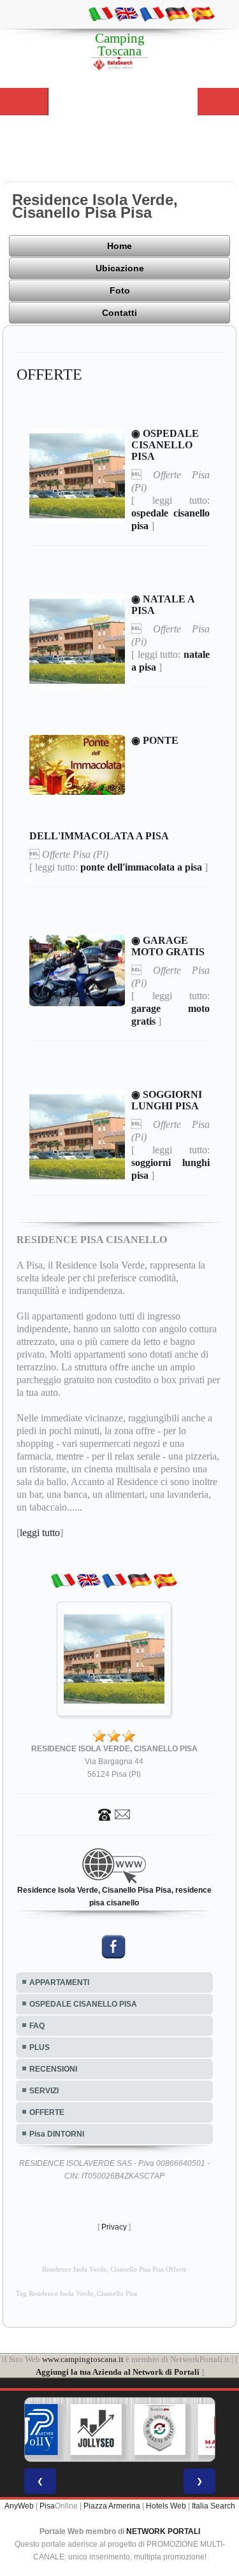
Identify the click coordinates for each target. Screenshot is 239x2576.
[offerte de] (177, 13)
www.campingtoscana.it (83, 2359)
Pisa (47, 2506)
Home (119, 246)
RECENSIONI (53, 2069)
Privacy (114, 2227)
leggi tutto (40, 1533)
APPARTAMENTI (59, 1982)
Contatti (119, 313)
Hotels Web (166, 2506)
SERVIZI (44, 2091)
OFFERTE (47, 2112)
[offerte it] (101, 13)
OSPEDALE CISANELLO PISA (83, 2004)
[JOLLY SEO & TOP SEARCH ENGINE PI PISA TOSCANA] (63, 2430)
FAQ (37, 2026)
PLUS (40, 2047)
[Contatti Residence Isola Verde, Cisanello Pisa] (114, 1814)
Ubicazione (120, 268)
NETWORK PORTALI (163, 2531)
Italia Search (214, 2506)
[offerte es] (203, 13)
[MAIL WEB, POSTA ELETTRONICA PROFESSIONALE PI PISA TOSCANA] (191, 2430)
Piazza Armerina (112, 2506)
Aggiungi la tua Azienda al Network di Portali (118, 2372)
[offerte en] (126, 13)
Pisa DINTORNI (57, 2134)
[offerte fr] (152, 13)
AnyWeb (19, 2506)
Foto (120, 290)
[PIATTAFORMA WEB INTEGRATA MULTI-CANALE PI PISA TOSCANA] (127, 2430)
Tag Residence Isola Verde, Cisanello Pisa (76, 2294)
